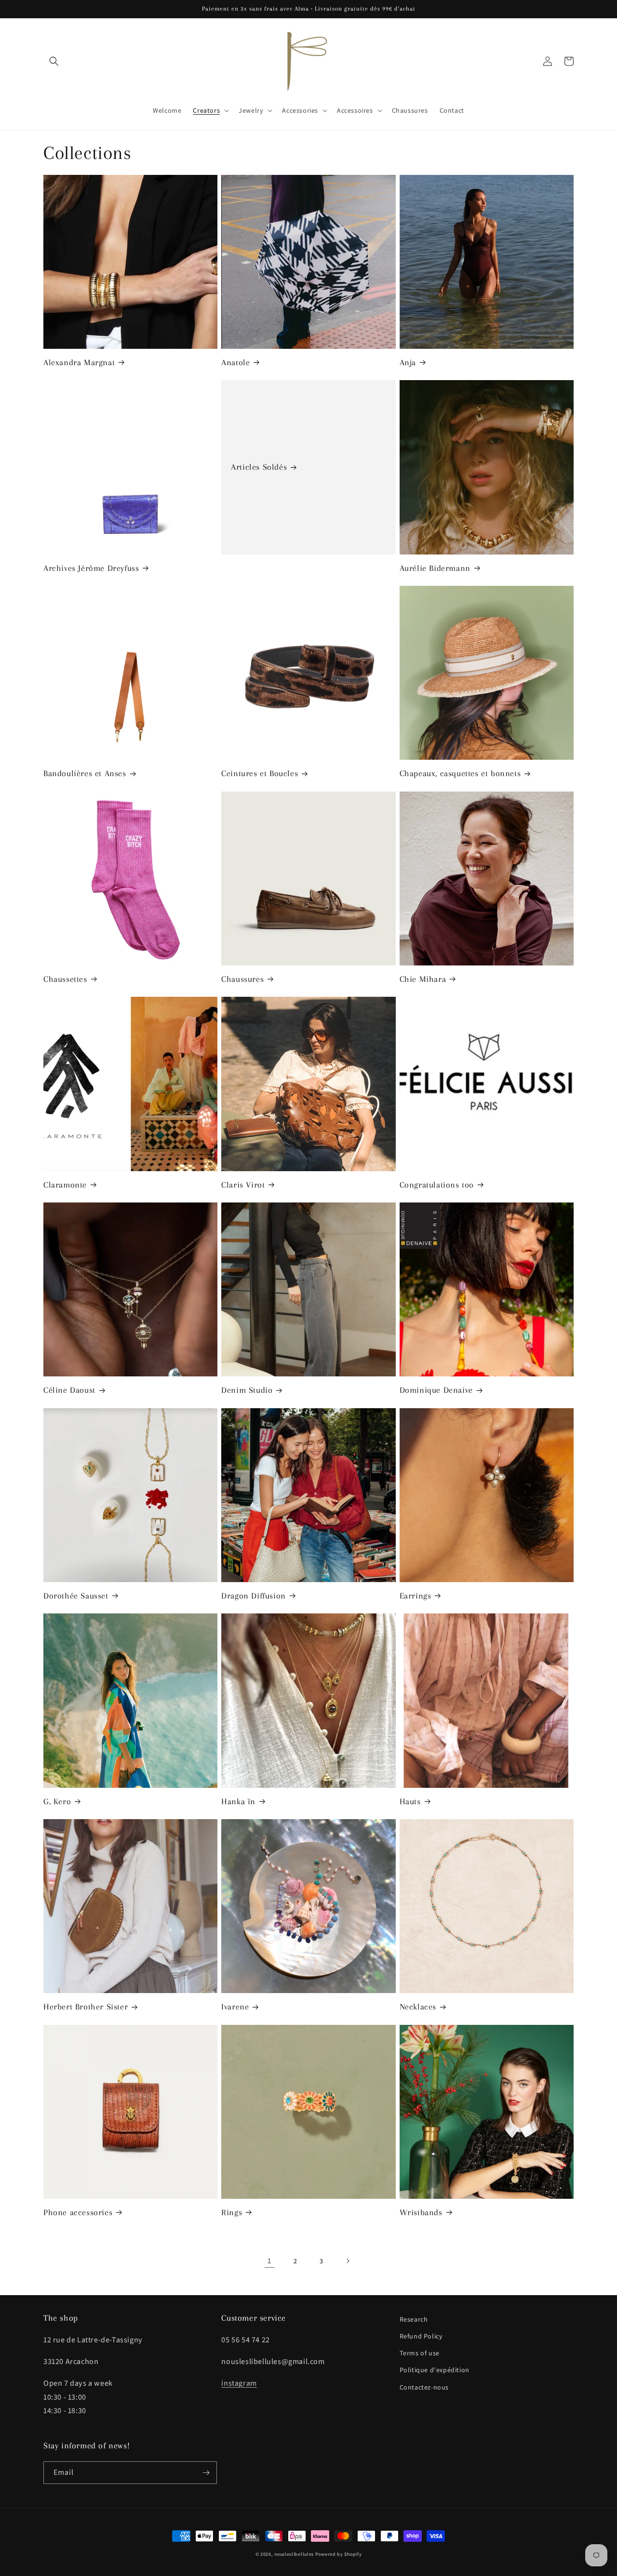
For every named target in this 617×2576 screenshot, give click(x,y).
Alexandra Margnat (79, 362)
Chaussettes (65, 979)
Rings (232, 2212)
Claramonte (65, 1185)
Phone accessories (78, 2212)
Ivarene (235, 2007)
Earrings (416, 1596)
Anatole (235, 362)
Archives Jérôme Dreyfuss (91, 568)
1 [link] (269, 2261)
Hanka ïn (238, 1801)
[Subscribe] (206, 2473)
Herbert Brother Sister (86, 2007)
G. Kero (57, 1801)
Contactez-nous (424, 2387)
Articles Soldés (259, 467)
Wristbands (421, 2212)
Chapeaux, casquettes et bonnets (460, 773)
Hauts (410, 1801)
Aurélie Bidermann (435, 568)
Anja (408, 362)
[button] (54, 61)
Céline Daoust (69, 1390)
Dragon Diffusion (254, 1596)
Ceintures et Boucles (260, 773)
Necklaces (418, 2007)
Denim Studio (247, 1390)
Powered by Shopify (339, 2554)
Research (414, 2319)
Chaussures (242, 979)
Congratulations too (437, 1185)
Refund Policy (421, 2336)
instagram (239, 2383)
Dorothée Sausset (76, 1596)
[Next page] (348, 2261)
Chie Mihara (423, 979)
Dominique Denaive (436, 1390)
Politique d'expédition (435, 2370)
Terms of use (420, 2353)
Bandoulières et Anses (85, 773)
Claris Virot (243, 1185)
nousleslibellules (294, 2554)
